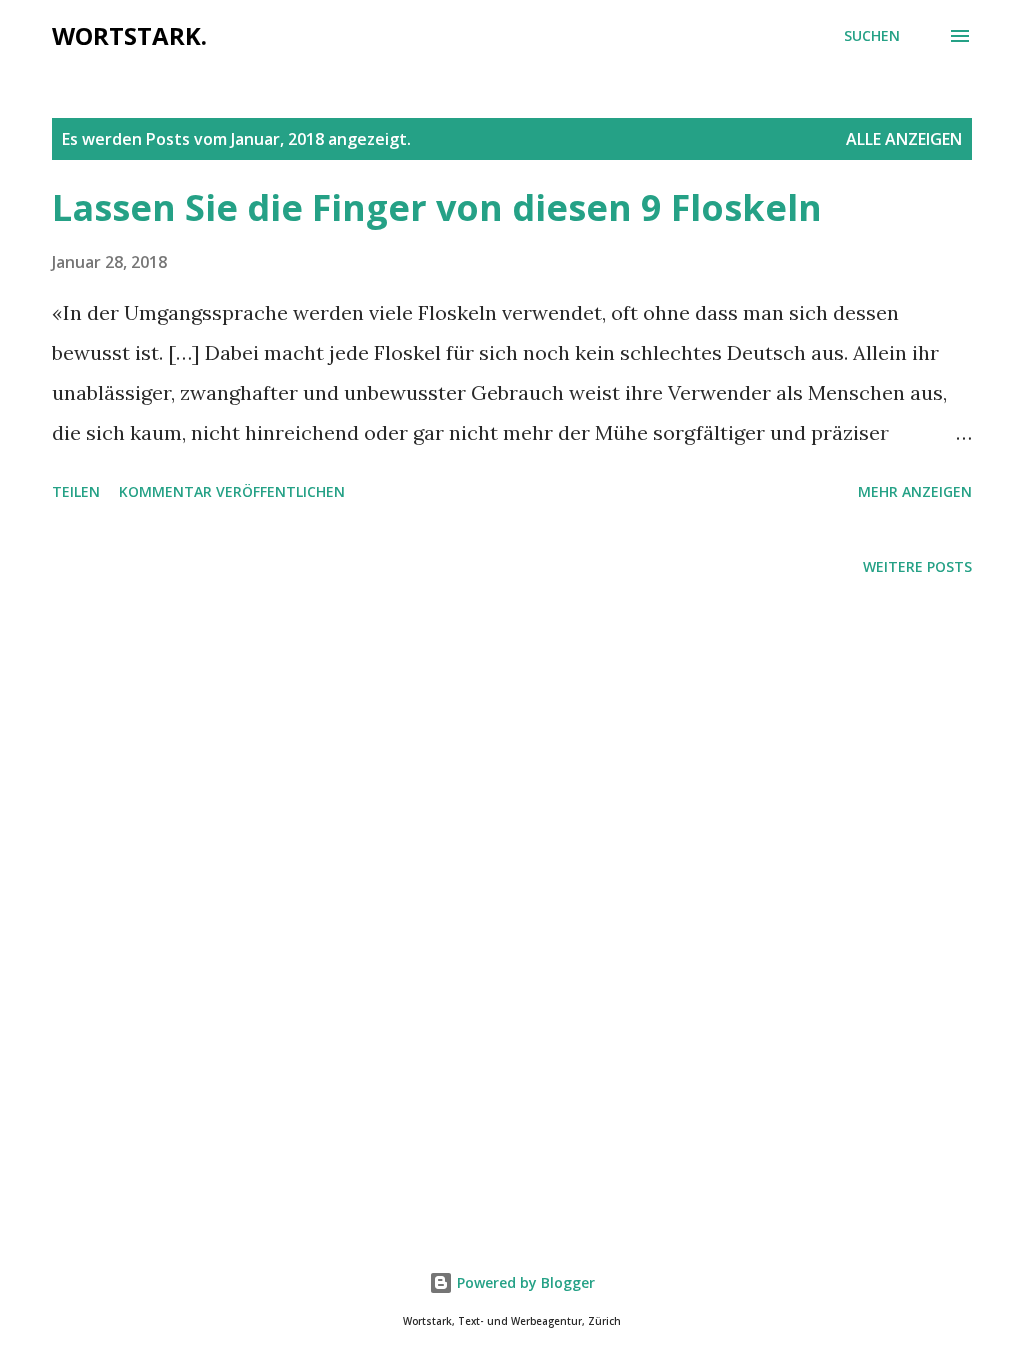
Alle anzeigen (904, 139)
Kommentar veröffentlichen (232, 491)
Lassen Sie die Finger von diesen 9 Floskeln (437, 207)
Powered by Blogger (524, 1282)
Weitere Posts (917, 566)
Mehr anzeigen (915, 491)
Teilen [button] (76, 491)
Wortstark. (129, 35)
